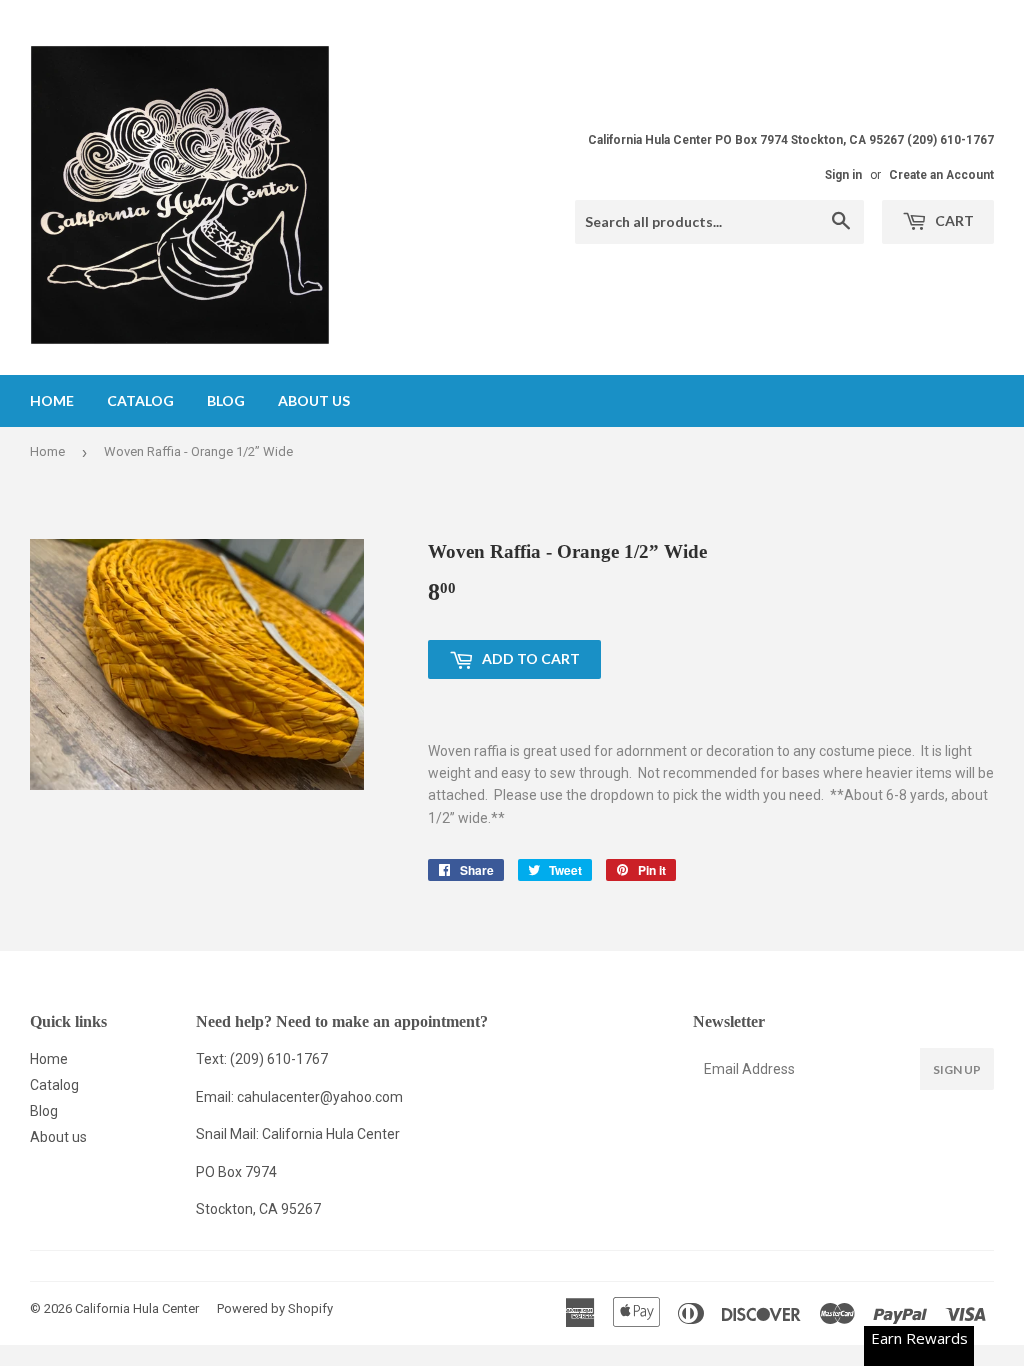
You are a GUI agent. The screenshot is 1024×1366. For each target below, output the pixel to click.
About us (314, 400)
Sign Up (957, 1069)
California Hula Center (137, 1308)
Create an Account (941, 175)
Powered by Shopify (275, 1308)
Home (52, 400)
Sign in (843, 175)
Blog (226, 400)
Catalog (140, 400)
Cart (953, 220)
